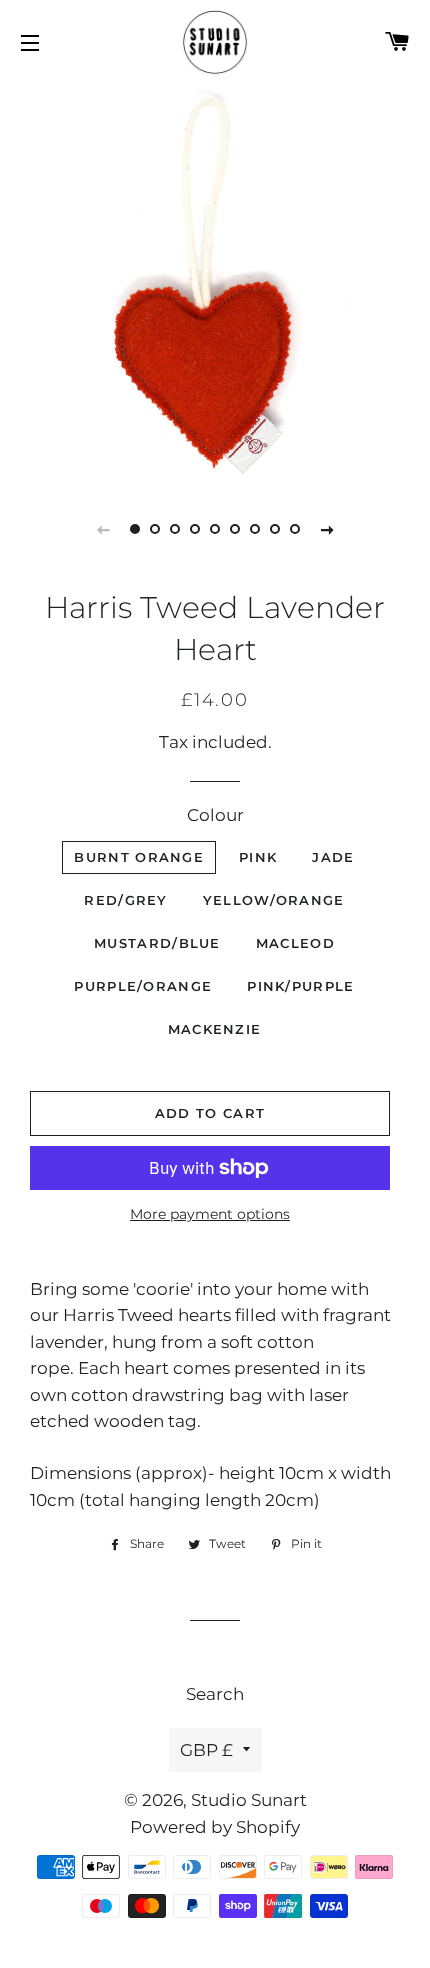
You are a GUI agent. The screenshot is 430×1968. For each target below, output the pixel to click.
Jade (333, 857)
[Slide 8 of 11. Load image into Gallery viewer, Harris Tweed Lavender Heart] (275, 529)
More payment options (210, 1214)
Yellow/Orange (274, 900)
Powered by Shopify (215, 1827)
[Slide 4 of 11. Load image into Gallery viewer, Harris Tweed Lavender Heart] (195, 529)
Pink (258, 857)
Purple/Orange (143, 986)
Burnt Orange (139, 857)
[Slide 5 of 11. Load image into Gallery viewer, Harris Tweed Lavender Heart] (215, 529)
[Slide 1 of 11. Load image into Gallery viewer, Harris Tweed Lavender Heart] (135, 529)
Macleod (295, 943)
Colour (215, 815)
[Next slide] (327, 529)
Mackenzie (215, 1029)
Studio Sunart (249, 1800)
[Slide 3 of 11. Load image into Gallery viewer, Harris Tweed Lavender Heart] (175, 529)
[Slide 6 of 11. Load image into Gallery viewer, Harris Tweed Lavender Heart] (235, 529)
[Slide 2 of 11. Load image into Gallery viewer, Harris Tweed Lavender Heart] (155, 529)
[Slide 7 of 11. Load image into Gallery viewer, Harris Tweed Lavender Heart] (255, 529)
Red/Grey (125, 900)
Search (215, 1694)
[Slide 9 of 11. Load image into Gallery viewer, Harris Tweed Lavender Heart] (295, 529)
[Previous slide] (103, 529)
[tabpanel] (215, 281)
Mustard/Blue (157, 943)
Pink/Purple (300, 986)
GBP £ (206, 1750)
